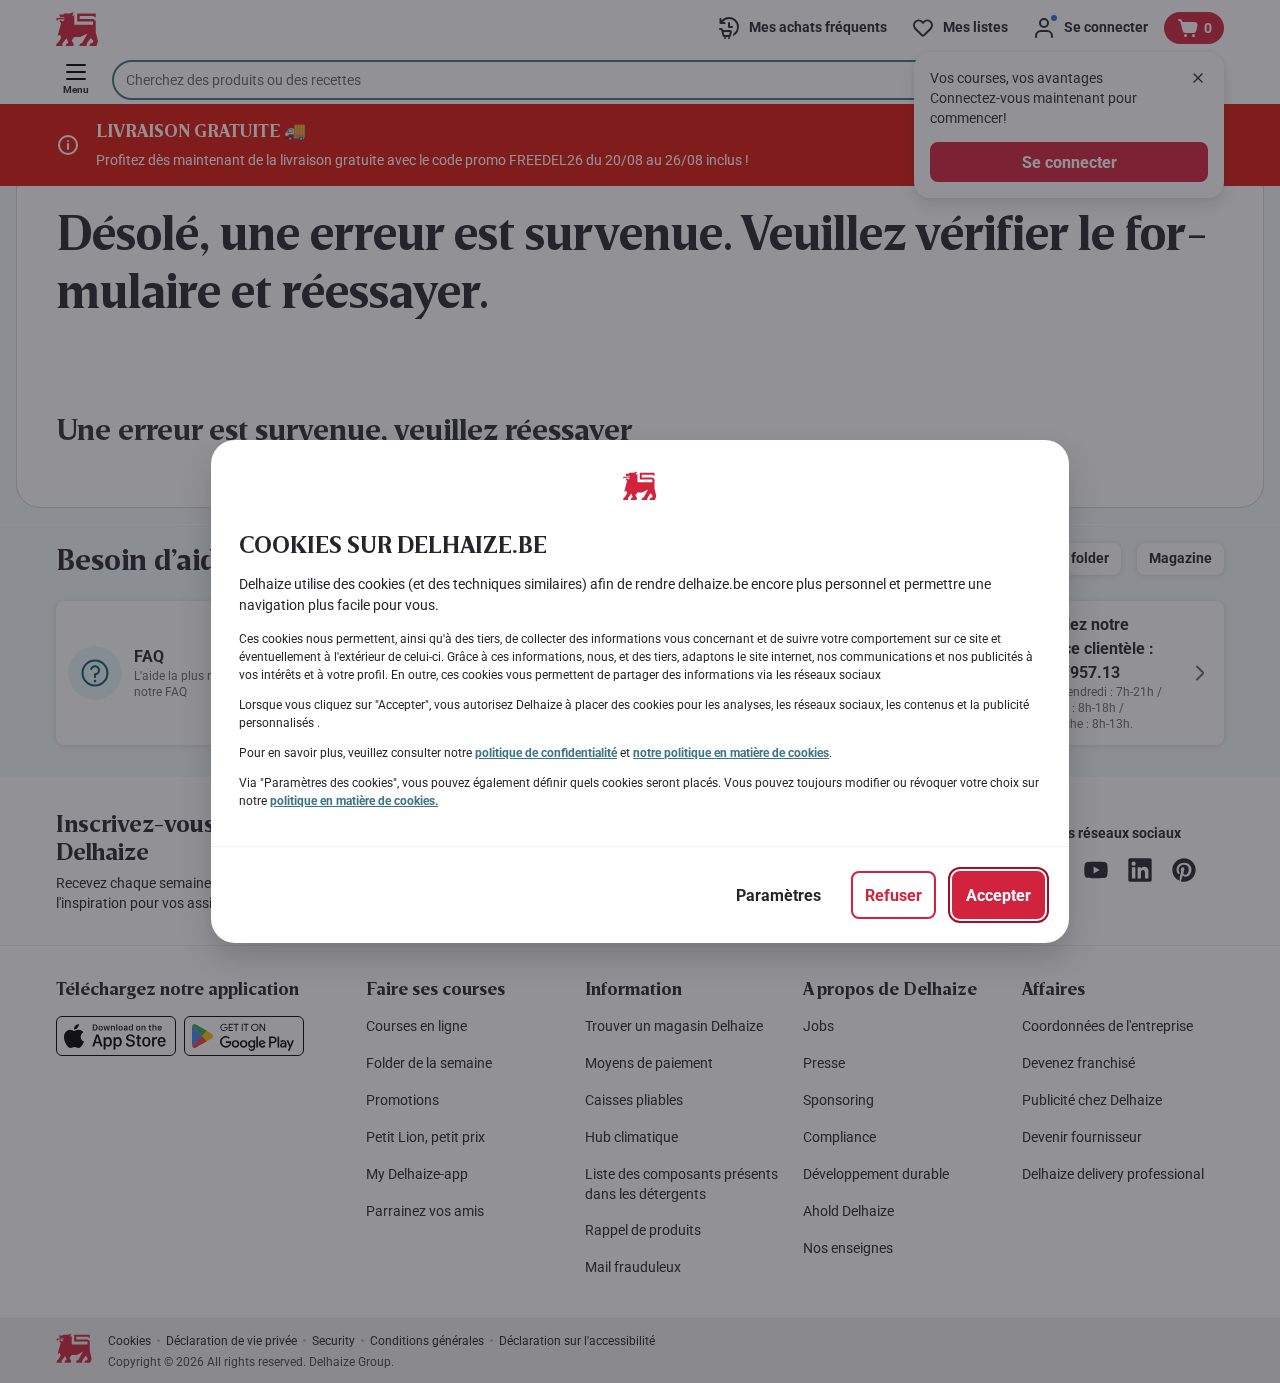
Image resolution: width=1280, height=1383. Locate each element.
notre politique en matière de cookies (731, 753)
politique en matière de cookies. (354, 801)
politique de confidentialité (546, 753)
